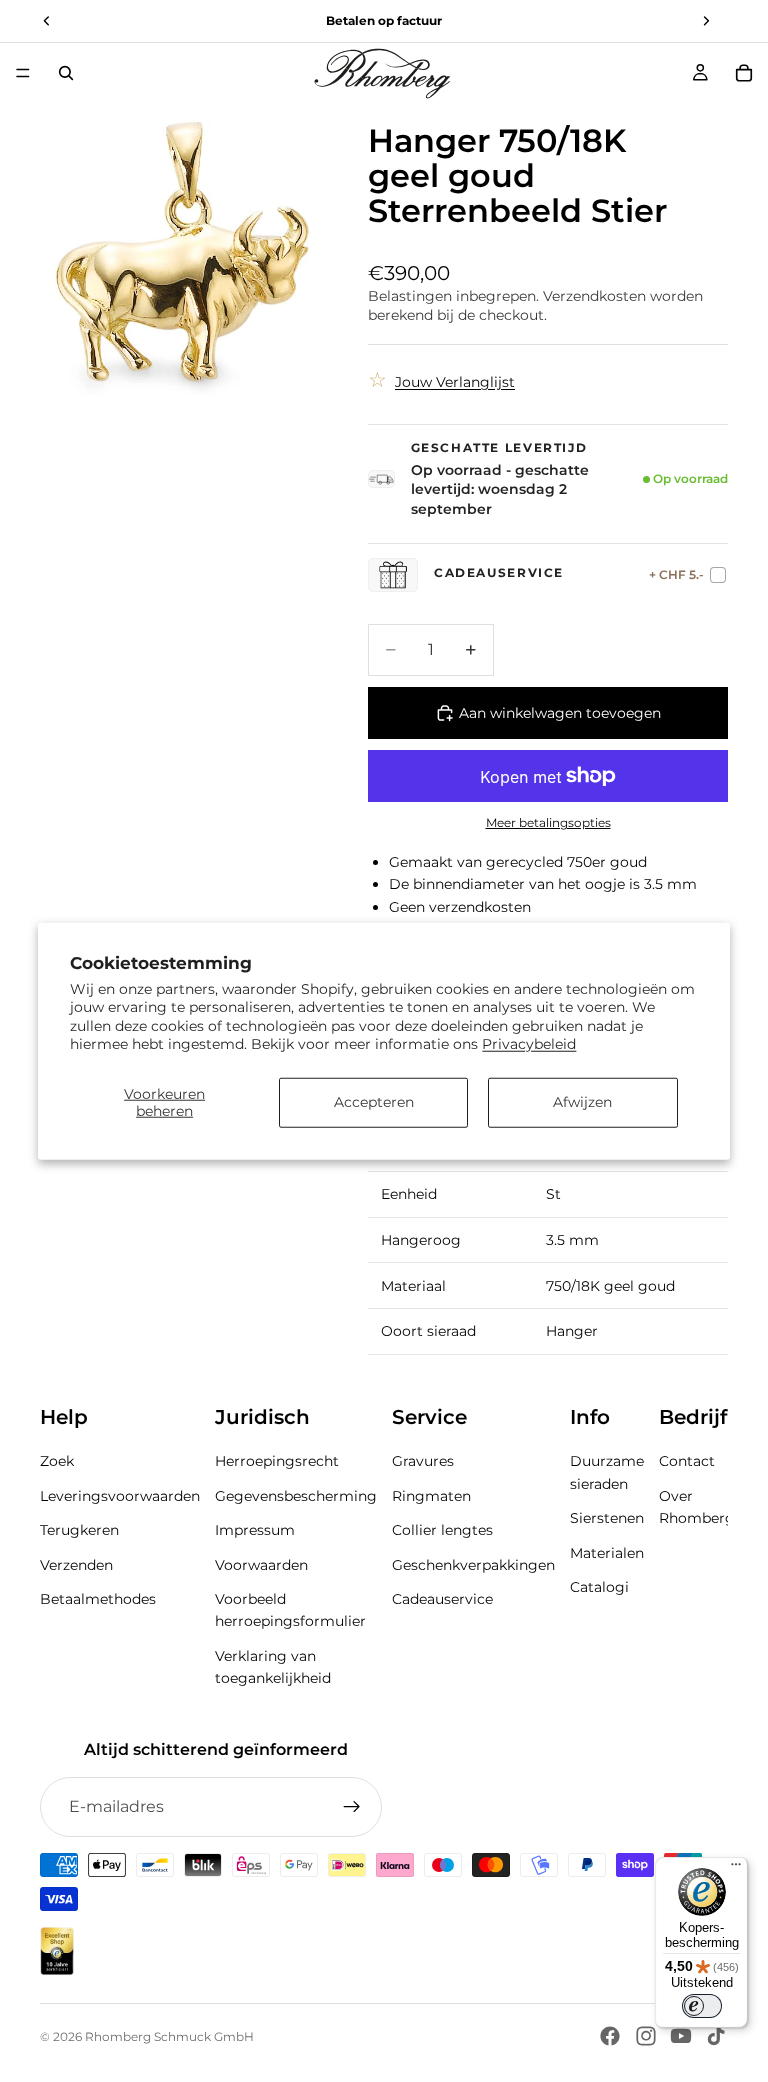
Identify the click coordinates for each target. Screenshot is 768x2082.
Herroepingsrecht (277, 1462)
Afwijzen (582, 1102)
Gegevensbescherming (296, 1496)
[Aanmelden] (352, 1807)
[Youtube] (681, 2036)
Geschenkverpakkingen (473, 1565)
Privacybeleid (529, 1043)
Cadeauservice (442, 1599)
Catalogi (599, 1587)
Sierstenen (607, 1519)
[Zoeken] (66, 73)
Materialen (607, 1553)
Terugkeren (79, 1531)
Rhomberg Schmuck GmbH (169, 2036)
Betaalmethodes (98, 1599)
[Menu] (23, 73)
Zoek (57, 1462)
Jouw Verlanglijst (455, 382)
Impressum (255, 1531)
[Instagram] (646, 2036)
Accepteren (374, 1102)
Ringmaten (431, 1496)
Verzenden (76, 1565)
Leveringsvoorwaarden (120, 1496)
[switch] (702, 2006)
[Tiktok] (716, 2036)
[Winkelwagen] (744, 73)
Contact (687, 1462)
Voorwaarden (261, 1565)
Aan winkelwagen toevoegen (560, 713)
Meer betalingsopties (548, 823)
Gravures (423, 1462)
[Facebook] (610, 2036)
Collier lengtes (442, 1531)
